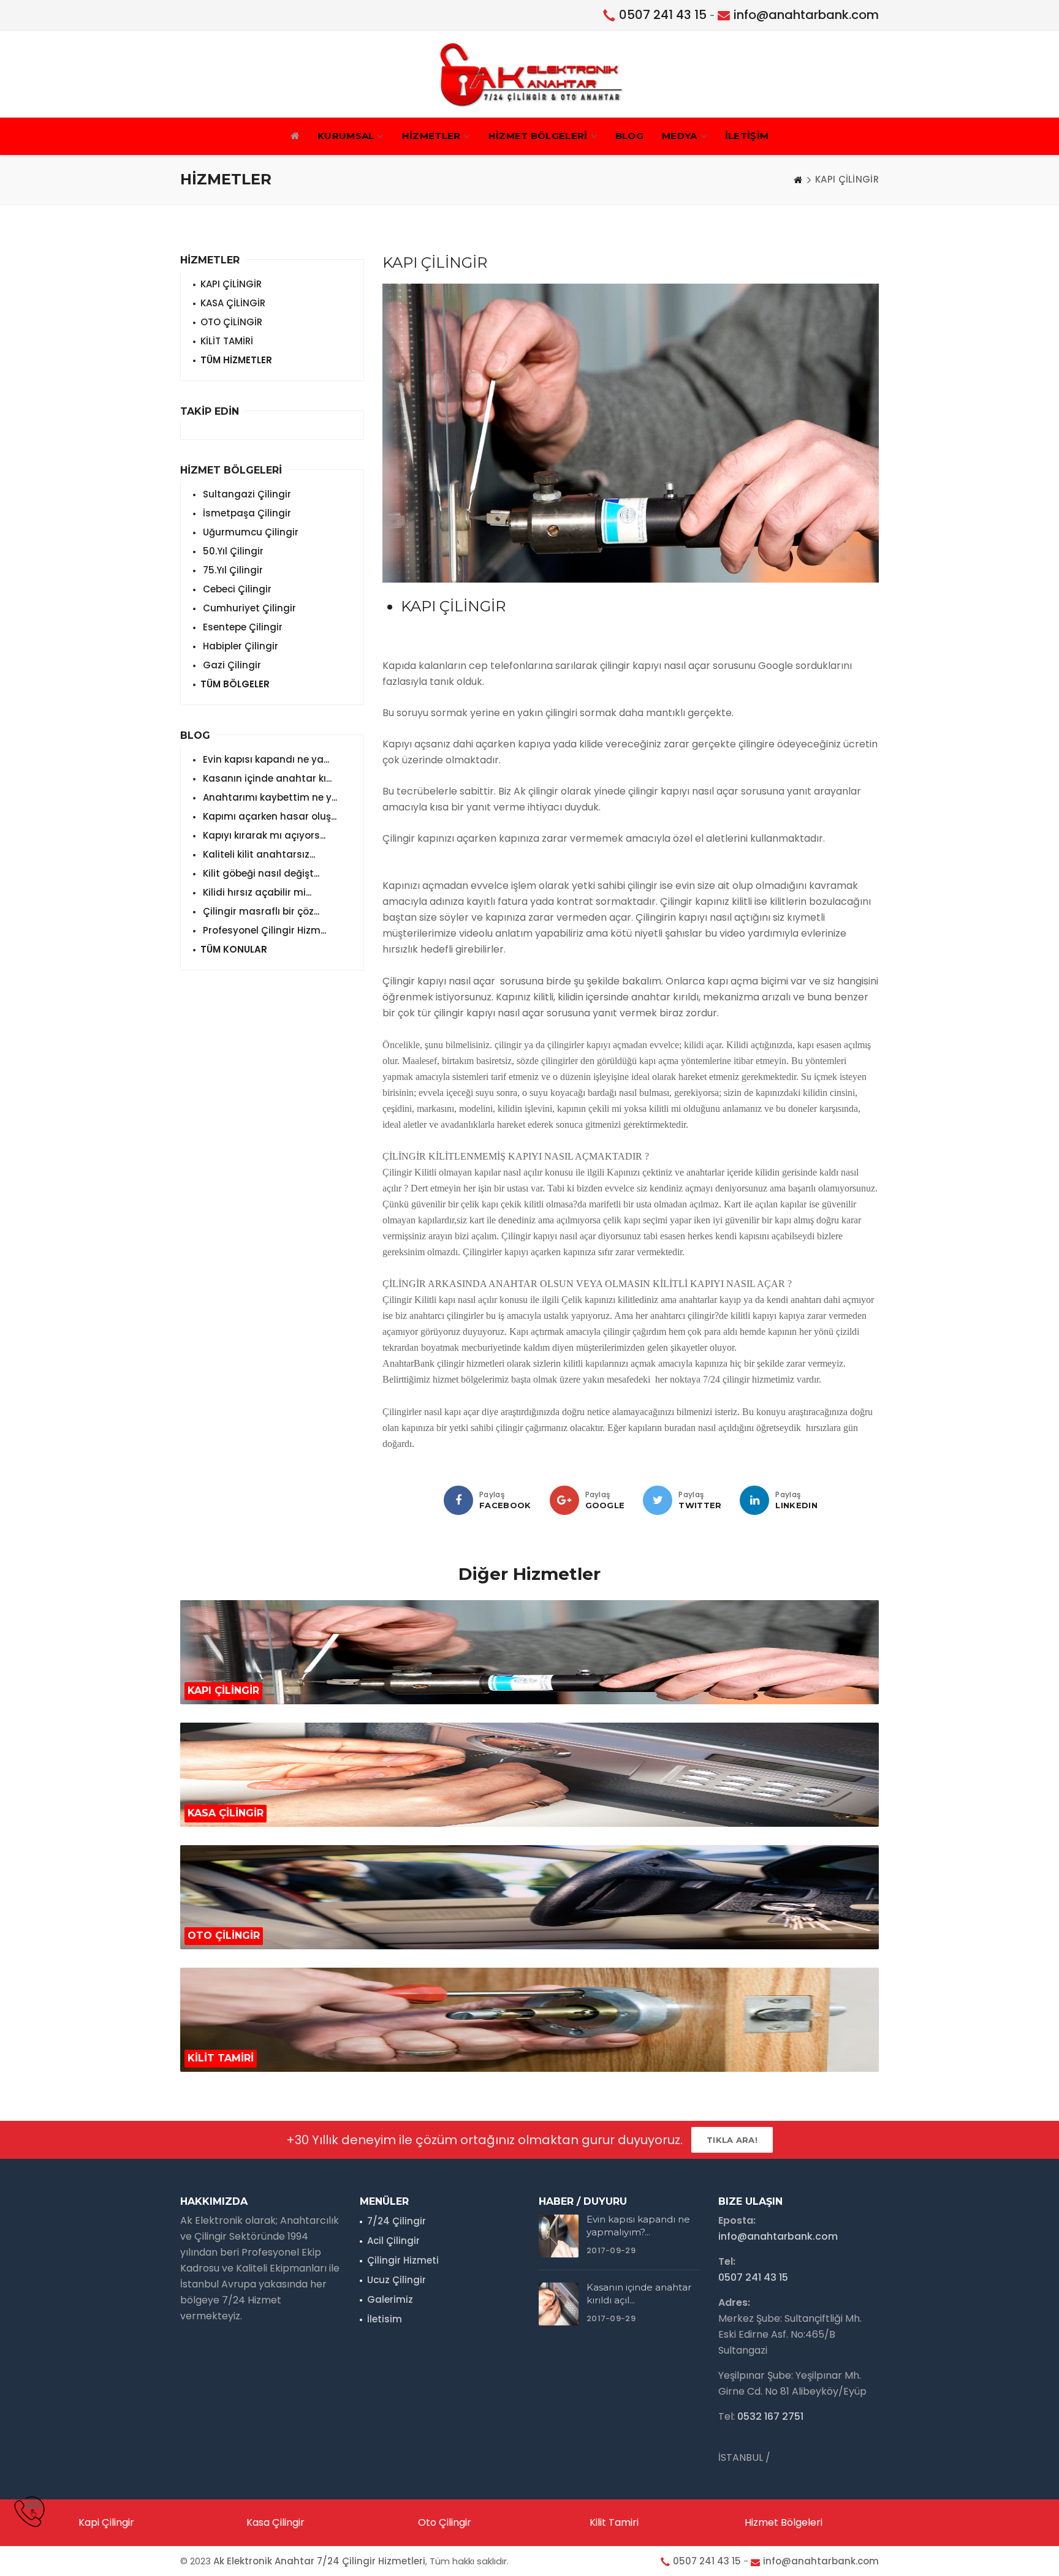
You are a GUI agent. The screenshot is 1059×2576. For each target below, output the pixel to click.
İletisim (385, 2319)
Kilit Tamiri (614, 2522)
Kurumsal (346, 136)
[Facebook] (458, 1500)
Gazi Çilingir (231, 665)
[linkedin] (754, 1500)
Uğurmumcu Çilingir (249, 532)
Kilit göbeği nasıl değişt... (260, 873)
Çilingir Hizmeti (403, 2260)
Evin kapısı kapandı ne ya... (265, 759)
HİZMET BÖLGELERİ (538, 136)
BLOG (629, 136)
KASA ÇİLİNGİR (233, 303)
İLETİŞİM (747, 136)
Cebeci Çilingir (236, 589)
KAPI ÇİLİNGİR (231, 284)
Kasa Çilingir (275, 2522)
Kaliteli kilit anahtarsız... (258, 854)
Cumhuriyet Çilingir (248, 608)
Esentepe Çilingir (241, 627)
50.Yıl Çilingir (232, 551)
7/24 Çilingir (397, 2221)
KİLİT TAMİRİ (227, 341)
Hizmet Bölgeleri (784, 2522)
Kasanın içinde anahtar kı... (266, 778)
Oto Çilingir (445, 2522)
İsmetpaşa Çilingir (246, 513)
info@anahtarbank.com (806, 15)
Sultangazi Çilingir (246, 494)
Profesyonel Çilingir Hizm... (263, 930)
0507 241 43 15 (663, 15)
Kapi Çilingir (106, 2522)
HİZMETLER (431, 136)
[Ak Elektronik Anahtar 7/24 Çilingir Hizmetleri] (529, 74)
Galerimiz (390, 2299)
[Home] (798, 179)
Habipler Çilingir (239, 646)
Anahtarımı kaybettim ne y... (269, 797)
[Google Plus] (564, 1500)
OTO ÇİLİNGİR (231, 322)
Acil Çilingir (393, 2241)
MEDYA (680, 136)
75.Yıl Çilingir (232, 570)
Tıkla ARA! (732, 2140)
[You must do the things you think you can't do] (559, 2236)
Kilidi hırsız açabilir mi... (256, 892)
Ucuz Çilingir (397, 2280)
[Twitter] (658, 1500)
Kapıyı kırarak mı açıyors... (263, 835)
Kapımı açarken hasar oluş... (268, 816)
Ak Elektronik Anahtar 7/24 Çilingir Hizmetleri (319, 2561)
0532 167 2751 (770, 2416)
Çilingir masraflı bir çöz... (260, 911)
